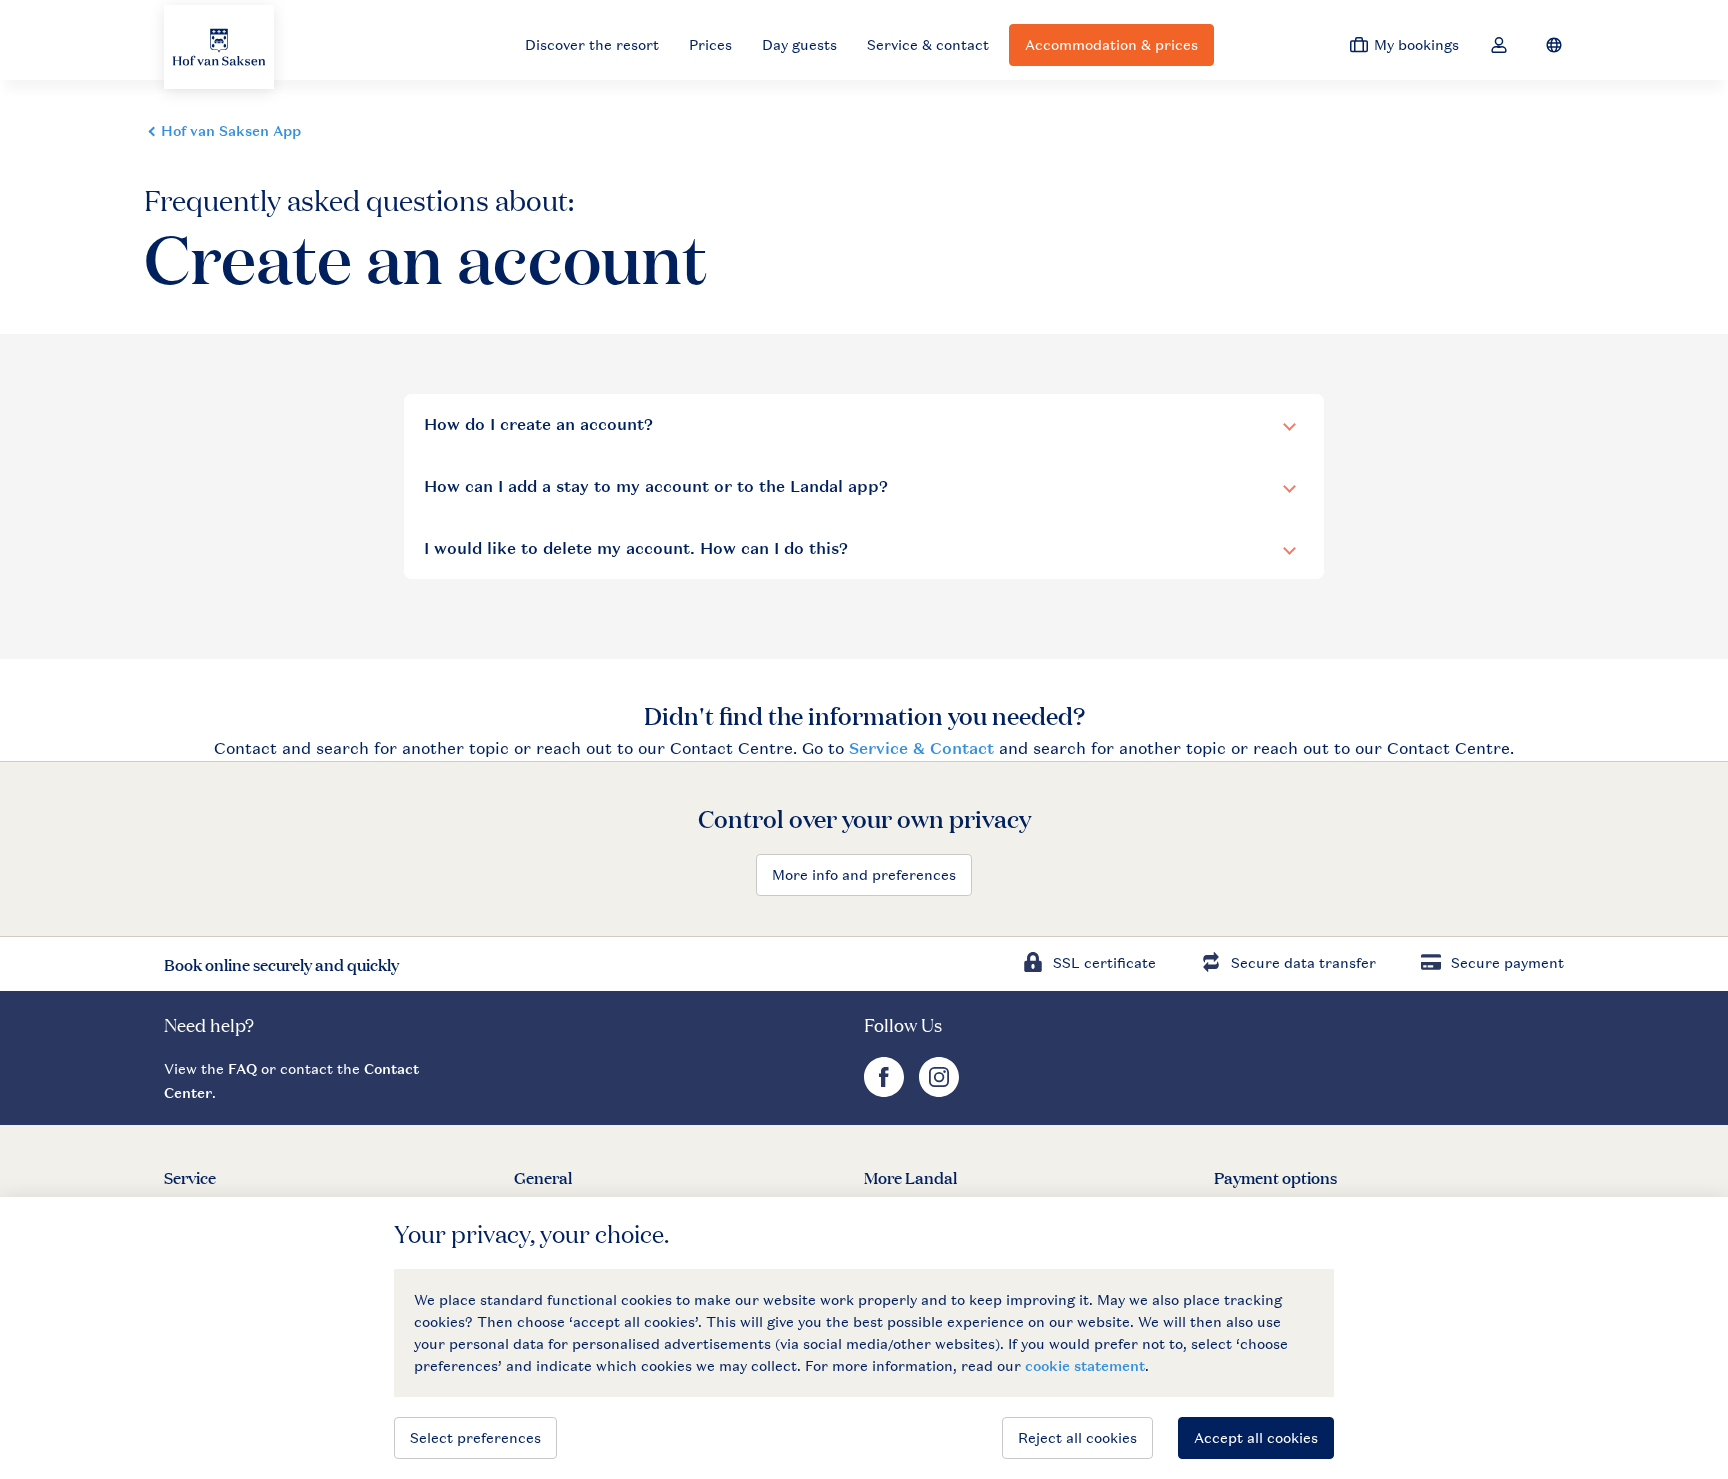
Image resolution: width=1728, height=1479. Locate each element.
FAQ (242, 1068)
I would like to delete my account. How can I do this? (636, 548)
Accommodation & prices (1111, 44)
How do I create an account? (538, 424)
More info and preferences (864, 874)
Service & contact (928, 44)
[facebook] (886, 1091)
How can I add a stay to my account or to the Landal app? (656, 486)
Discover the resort (592, 44)
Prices (710, 44)
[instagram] (939, 1091)
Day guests (799, 44)
